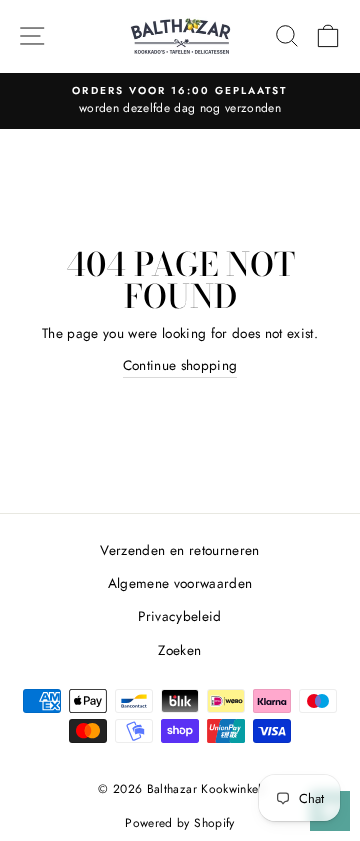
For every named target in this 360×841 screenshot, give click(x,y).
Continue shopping (180, 365)
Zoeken (179, 650)
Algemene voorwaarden (180, 583)
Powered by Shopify (179, 823)
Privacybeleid (179, 616)
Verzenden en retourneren (179, 550)
